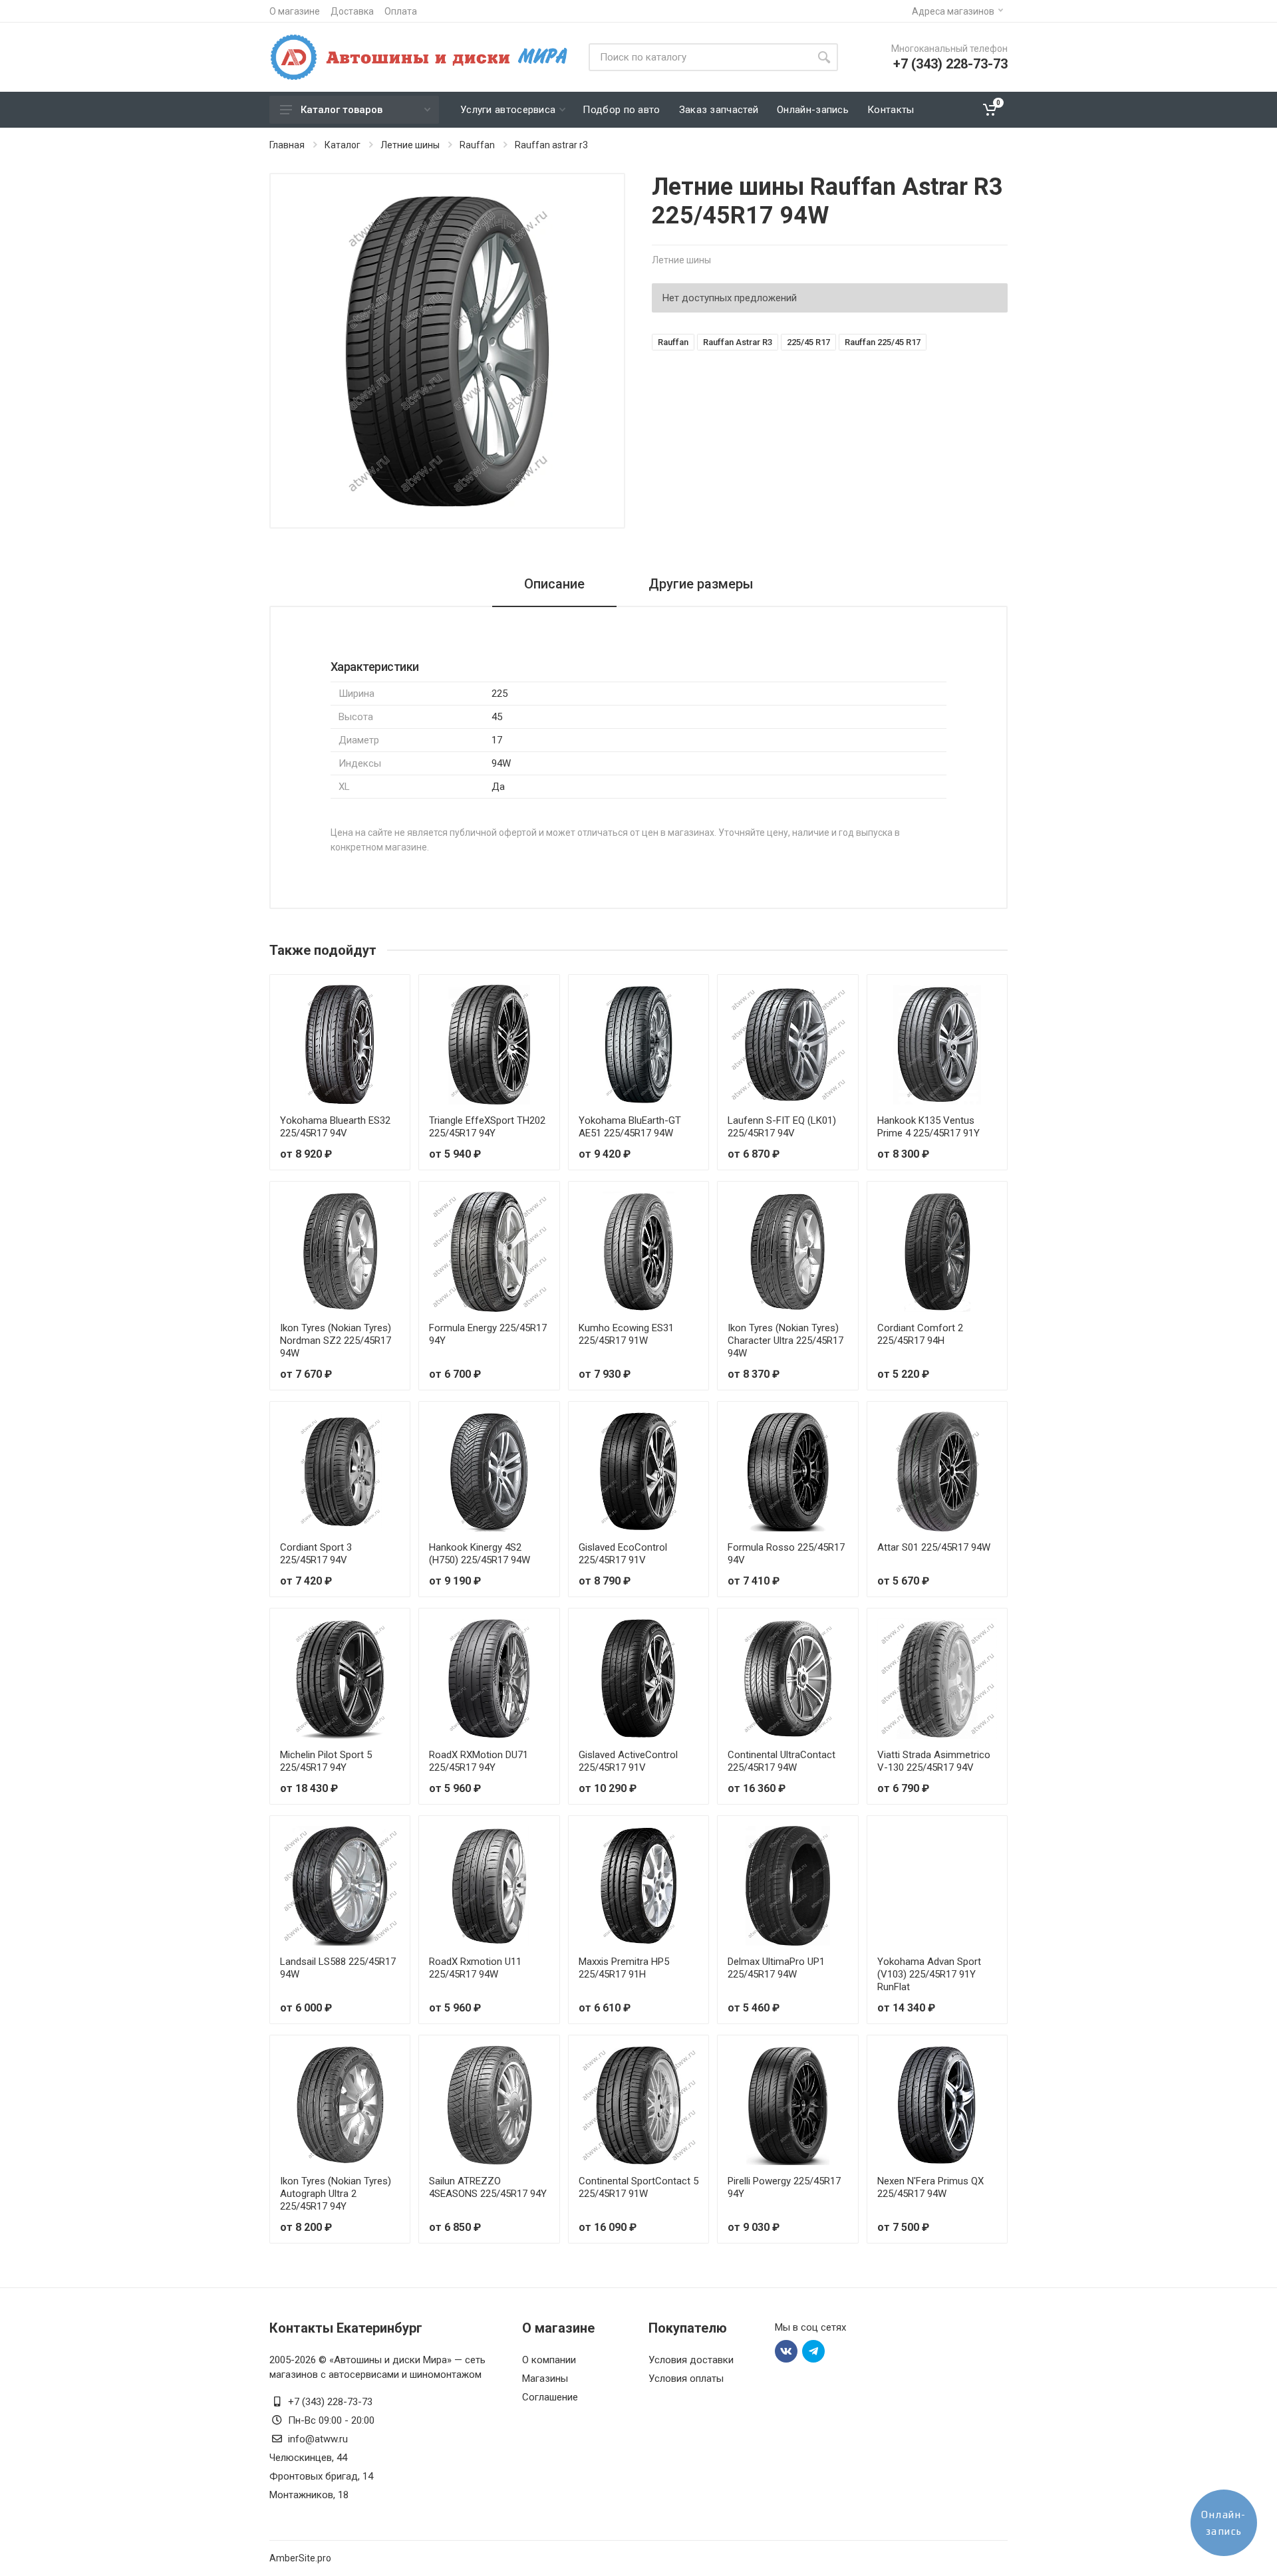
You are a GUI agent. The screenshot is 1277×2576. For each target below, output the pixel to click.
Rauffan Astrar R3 (738, 342)
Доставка (352, 11)
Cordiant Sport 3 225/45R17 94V (316, 1554)
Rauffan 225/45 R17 (883, 342)
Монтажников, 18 (309, 2495)
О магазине (295, 11)
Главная (287, 145)
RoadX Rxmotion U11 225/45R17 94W (475, 1968)
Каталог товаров (342, 110)
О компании (549, 2360)
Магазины (545, 2379)
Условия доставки (691, 2360)
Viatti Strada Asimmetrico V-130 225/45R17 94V (934, 1761)
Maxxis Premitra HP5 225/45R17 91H (624, 1968)
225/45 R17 (808, 342)
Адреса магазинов (953, 11)
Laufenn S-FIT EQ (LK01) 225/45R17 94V (782, 1127)
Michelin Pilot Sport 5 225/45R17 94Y (326, 1761)
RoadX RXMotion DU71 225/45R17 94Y (479, 1761)
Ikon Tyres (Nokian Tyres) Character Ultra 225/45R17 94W (785, 1341)
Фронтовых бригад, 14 (321, 2476)
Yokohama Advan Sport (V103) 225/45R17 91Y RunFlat (929, 1974)
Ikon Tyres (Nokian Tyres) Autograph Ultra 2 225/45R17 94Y (336, 2194)
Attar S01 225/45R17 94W (934, 1547)
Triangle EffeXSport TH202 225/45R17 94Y (487, 1127)
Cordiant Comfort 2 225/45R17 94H (920, 1334)
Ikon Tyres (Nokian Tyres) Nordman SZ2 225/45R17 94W (336, 1341)
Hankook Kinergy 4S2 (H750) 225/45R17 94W (480, 1554)
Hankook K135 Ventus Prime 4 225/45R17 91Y (928, 1127)
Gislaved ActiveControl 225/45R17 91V (628, 1761)
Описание (554, 584)
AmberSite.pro (300, 2558)
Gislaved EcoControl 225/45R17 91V (623, 1554)
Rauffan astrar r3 (551, 145)
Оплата (401, 11)
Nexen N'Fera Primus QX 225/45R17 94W (930, 2187)
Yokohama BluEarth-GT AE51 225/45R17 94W (630, 1127)
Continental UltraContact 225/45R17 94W (781, 1761)
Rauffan (477, 145)
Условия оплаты (686, 2379)
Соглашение (550, 2397)
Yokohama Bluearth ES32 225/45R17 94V (335, 1127)
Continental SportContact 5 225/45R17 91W (638, 2187)
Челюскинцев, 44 (308, 2458)
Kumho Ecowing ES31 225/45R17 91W (626, 1334)
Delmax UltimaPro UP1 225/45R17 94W (776, 1968)
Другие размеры (701, 584)
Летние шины (410, 145)
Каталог (343, 145)
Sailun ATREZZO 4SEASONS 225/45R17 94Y (488, 2187)
